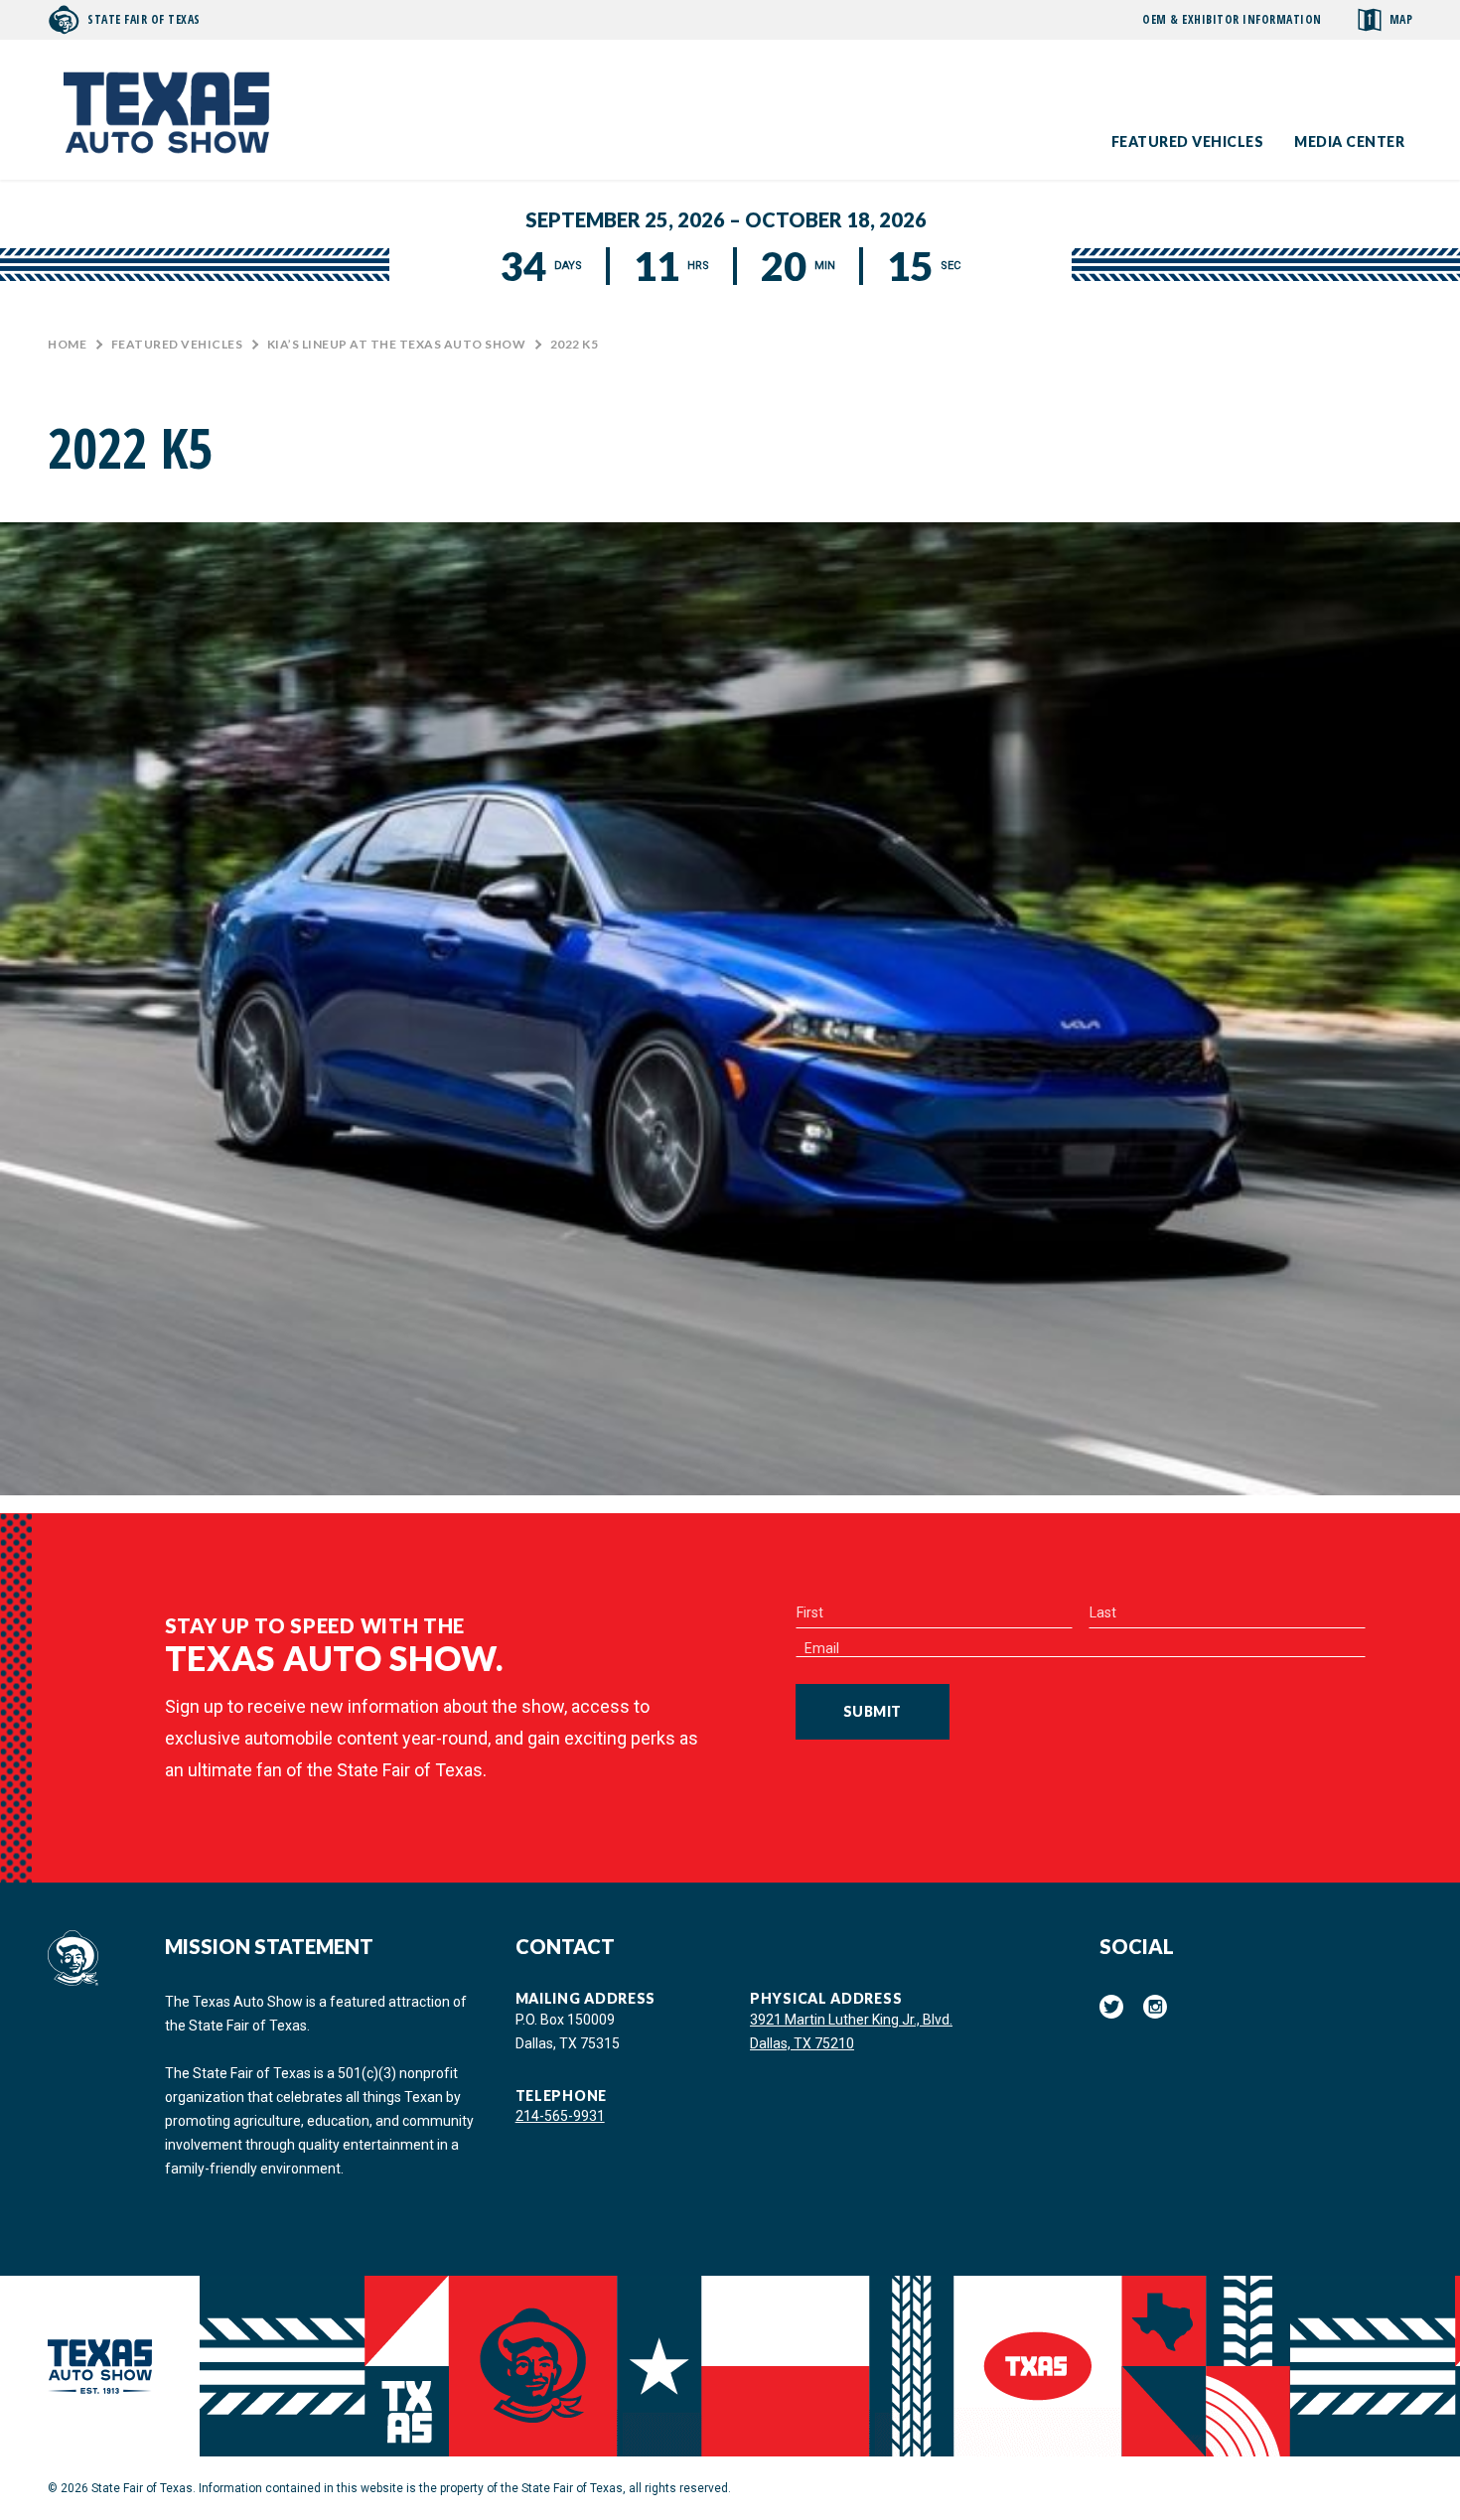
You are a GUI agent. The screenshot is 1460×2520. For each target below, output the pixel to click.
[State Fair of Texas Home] (167, 110)
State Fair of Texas (144, 19)
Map (1401, 19)
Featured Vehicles (1188, 141)
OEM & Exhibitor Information (1232, 19)
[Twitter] (1111, 2007)
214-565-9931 (560, 2116)
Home (67, 344)
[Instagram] (1155, 2007)
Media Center (1349, 141)
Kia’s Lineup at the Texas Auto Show (397, 344)
